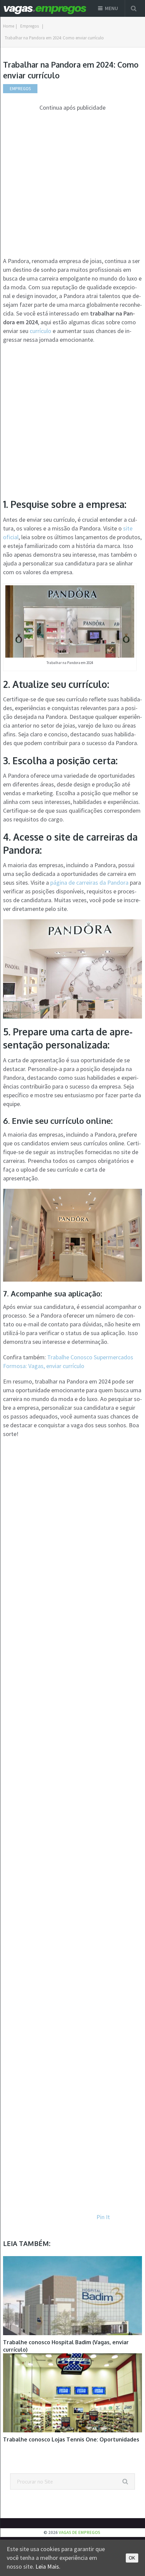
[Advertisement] (72, 184)
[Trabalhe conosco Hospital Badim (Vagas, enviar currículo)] (73, 2295)
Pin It (103, 2217)
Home (9, 26)
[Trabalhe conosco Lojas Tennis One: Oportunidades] (73, 2393)
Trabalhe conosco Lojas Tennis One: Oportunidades (71, 2439)
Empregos (30, 26)
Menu (111, 8)
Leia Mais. (48, 2566)
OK (132, 2558)
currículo (40, 331)
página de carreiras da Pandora (89, 882)
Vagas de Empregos (79, 2532)
